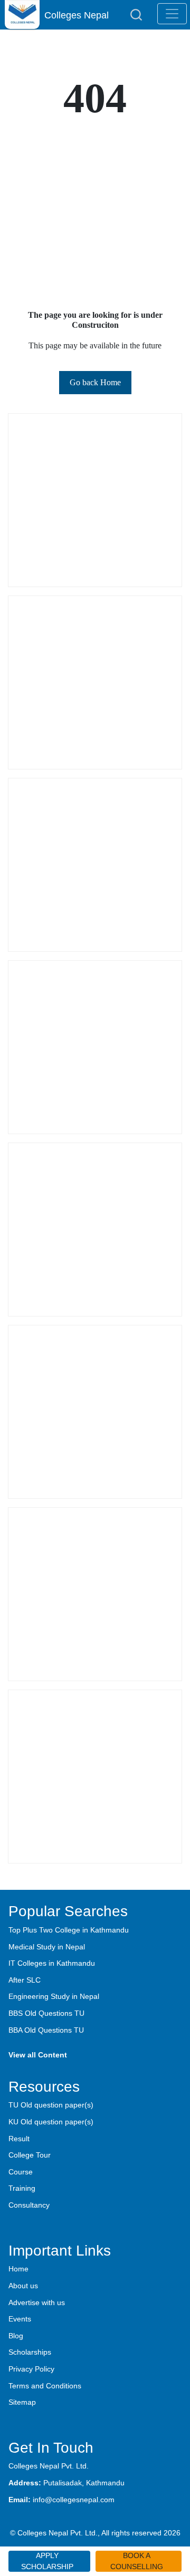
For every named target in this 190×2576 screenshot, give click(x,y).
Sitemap (22, 2402)
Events (20, 2319)
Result (19, 2139)
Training (22, 2188)
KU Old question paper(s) (51, 2122)
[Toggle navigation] (172, 14)
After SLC (25, 1980)
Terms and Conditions (45, 2386)
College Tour (30, 2155)
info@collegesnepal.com (74, 2500)
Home (18, 2269)
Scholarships (30, 2352)
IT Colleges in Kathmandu (52, 1963)
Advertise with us (37, 2302)
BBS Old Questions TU (46, 2013)
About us (23, 2286)
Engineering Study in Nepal (54, 1996)
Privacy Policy (31, 2369)
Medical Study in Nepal (47, 1947)
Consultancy (29, 2205)
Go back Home (95, 382)
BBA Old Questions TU (46, 2030)
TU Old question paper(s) (51, 2105)
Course (21, 2172)
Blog (16, 2336)
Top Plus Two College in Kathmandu (69, 1930)
